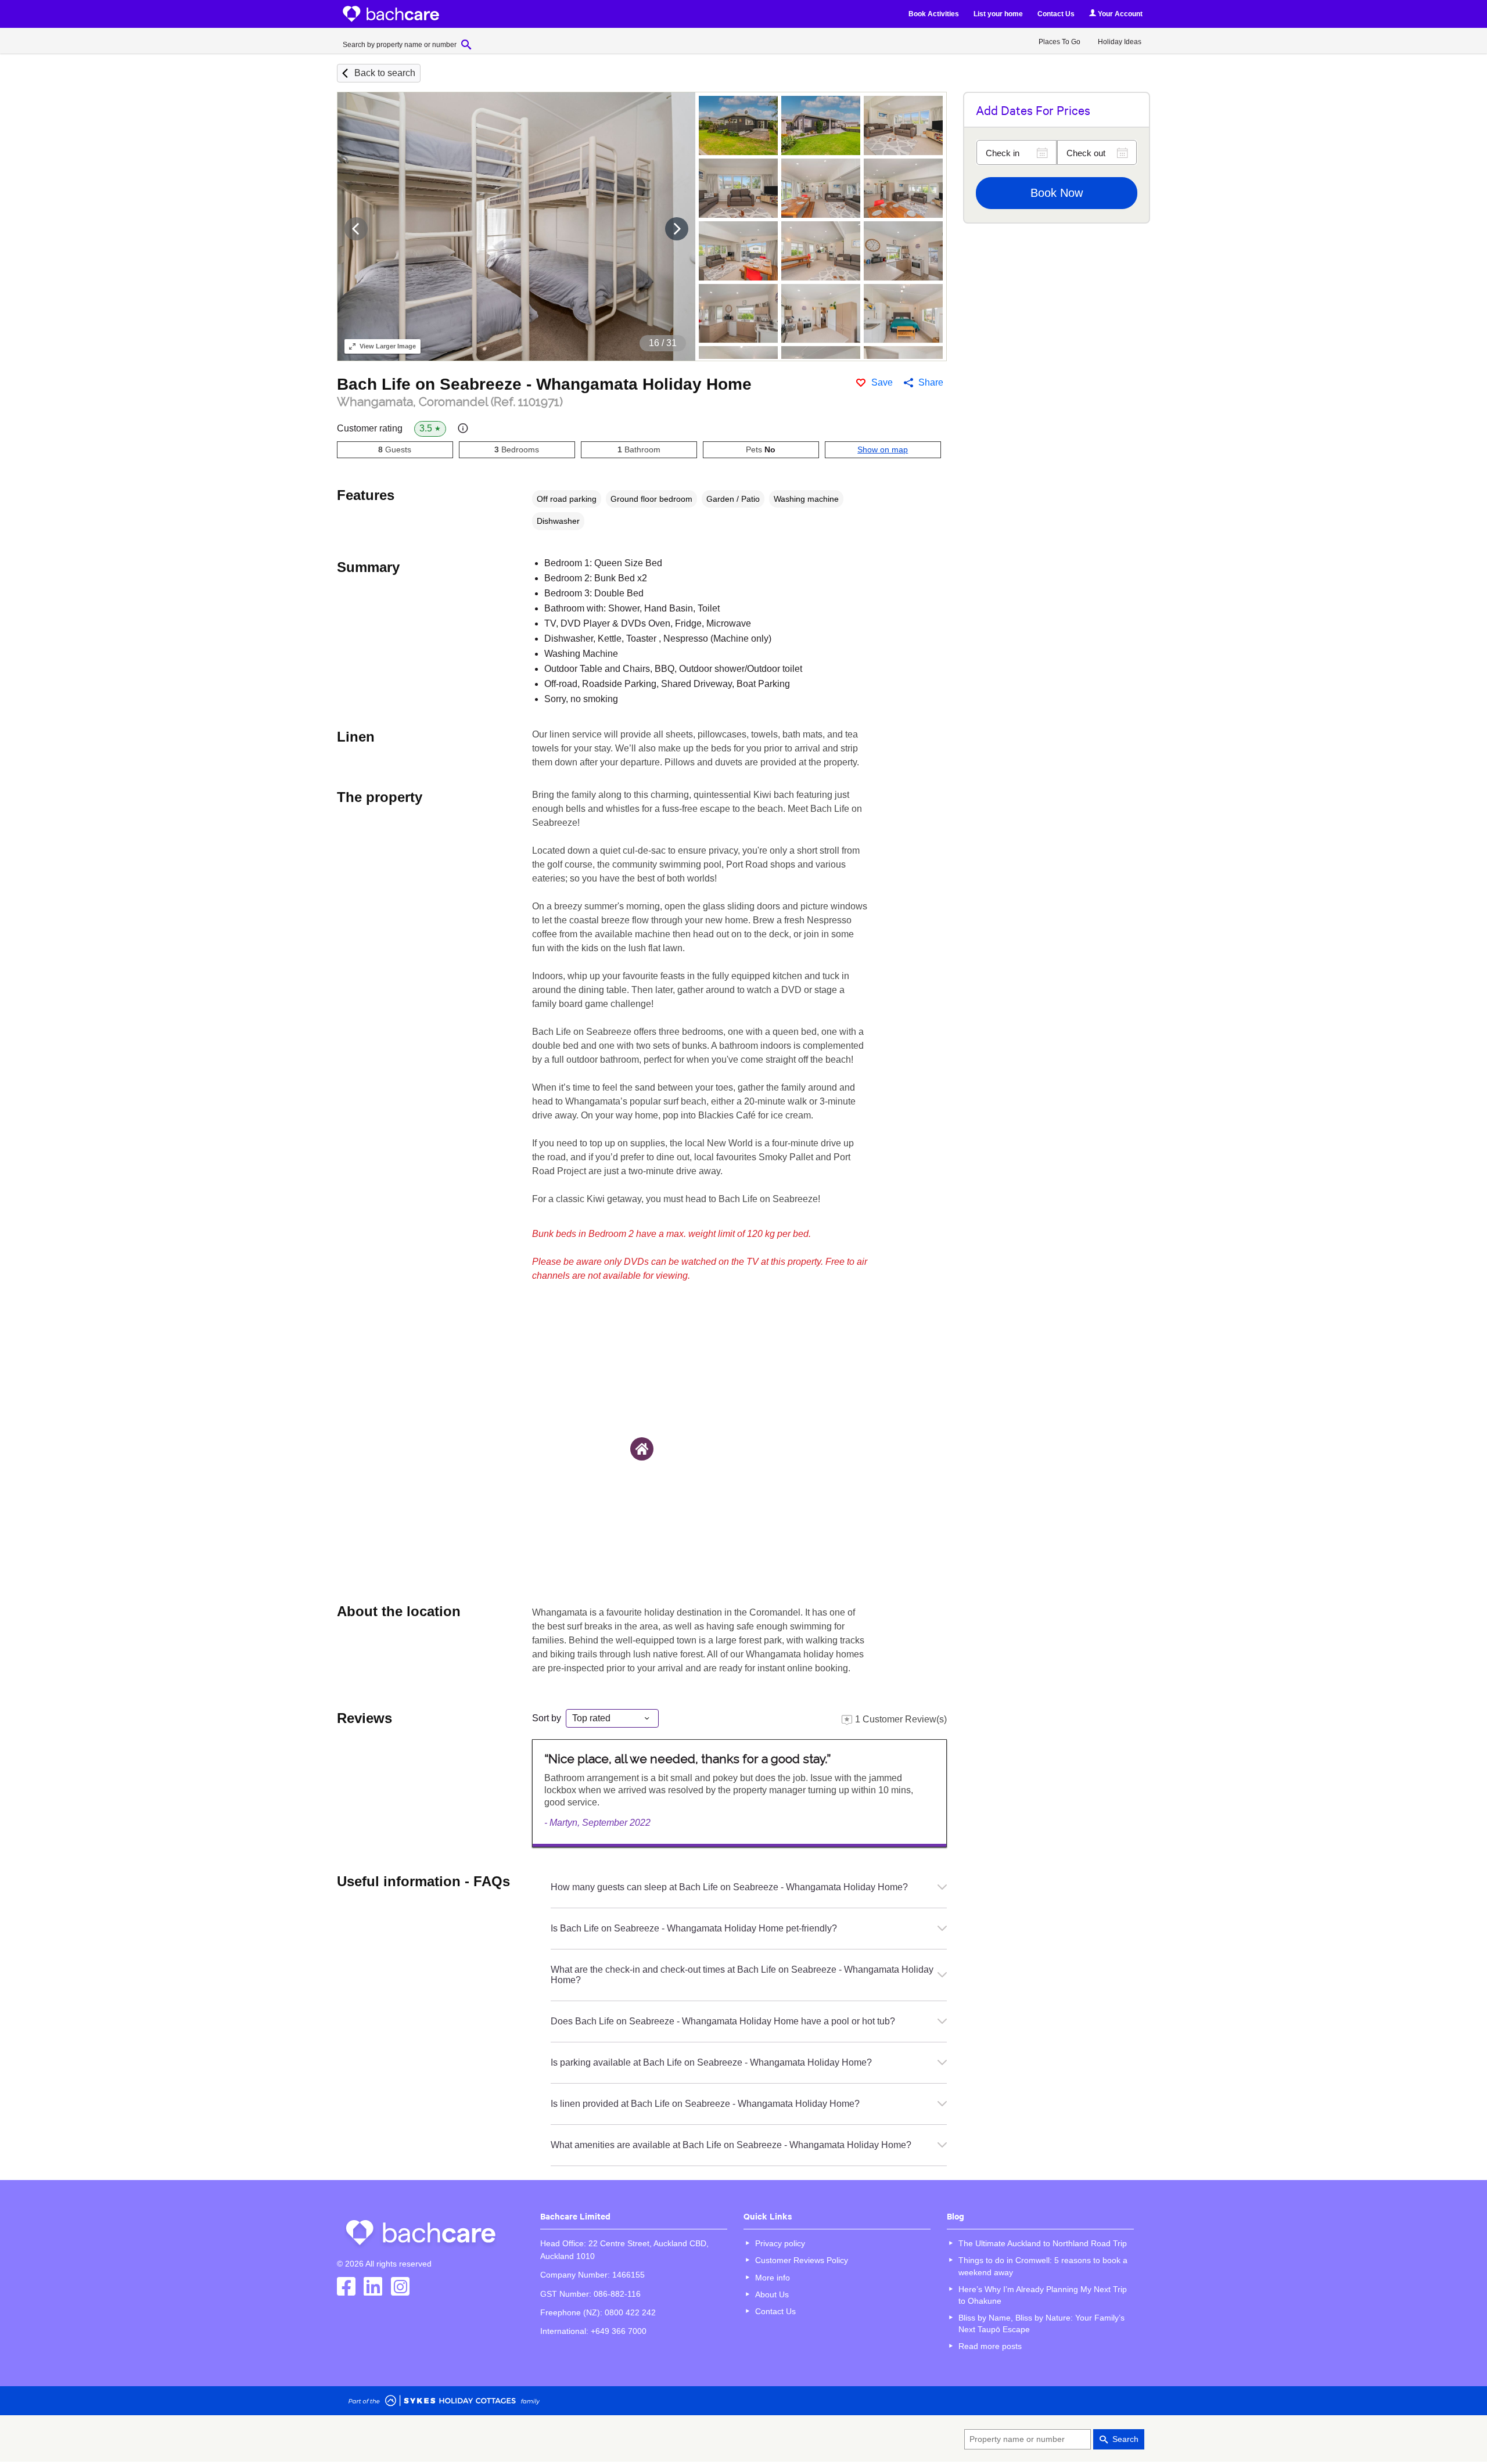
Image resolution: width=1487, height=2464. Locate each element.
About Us (772, 2294)
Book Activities (934, 14)
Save (882, 382)
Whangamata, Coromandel (450, 402)
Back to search (385, 73)
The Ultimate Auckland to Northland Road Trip (1043, 2243)
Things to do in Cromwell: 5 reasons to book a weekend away (1043, 2266)
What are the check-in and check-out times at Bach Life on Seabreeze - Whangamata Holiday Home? (742, 1975)
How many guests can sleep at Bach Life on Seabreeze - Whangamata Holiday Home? (729, 1887)
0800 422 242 (630, 2312)
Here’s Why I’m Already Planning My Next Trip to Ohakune (1043, 2295)
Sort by (547, 1718)
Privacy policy (780, 2243)
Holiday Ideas (1120, 42)
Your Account (1119, 14)
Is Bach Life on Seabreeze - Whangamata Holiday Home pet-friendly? (694, 1928)
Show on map (883, 449)
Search (1125, 2439)
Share (931, 382)
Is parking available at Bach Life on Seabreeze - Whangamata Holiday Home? (711, 2062)
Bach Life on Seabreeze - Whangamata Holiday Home (544, 384)
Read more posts (990, 2346)
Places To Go (1059, 42)
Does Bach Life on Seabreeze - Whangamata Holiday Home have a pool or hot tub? (723, 2021)
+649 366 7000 (619, 2331)
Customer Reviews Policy (802, 2260)
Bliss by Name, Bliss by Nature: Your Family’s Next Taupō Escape (1041, 2323)
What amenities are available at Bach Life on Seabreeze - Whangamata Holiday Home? (731, 2145)
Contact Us (1056, 14)
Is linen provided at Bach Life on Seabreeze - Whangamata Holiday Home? (705, 2104)
